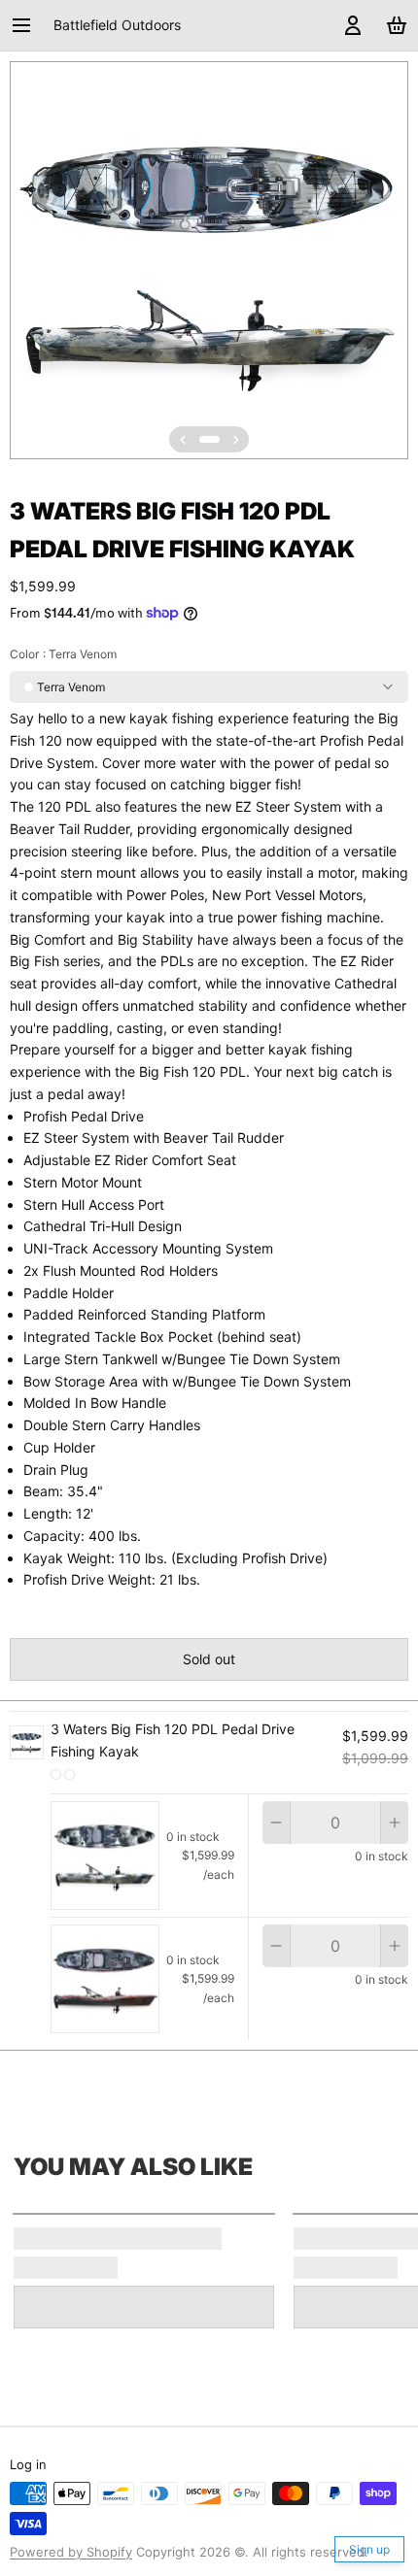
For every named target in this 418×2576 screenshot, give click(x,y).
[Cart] (393, 25)
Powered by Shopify (71, 2552)
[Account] (349, 25)
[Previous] (183, 440)
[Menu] (28, 25)
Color (63, 654)
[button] (209, 1659)
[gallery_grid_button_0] (209, 439)
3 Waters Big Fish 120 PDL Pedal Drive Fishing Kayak (173, 1740)
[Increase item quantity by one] (395, 1823)
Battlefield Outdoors (117, 25)
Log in (28, 2464)
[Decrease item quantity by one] (276, 1823)
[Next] (236, 440)
